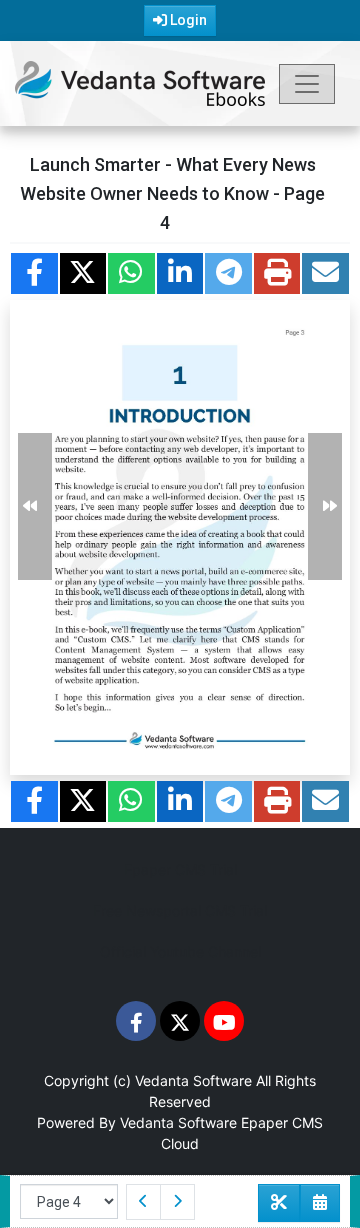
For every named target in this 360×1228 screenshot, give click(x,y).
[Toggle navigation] (307, 84)
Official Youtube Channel (180, 951)
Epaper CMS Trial (180, 869)
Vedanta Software (193, 1080)
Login (187, 20)
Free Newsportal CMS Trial (180, 910)
